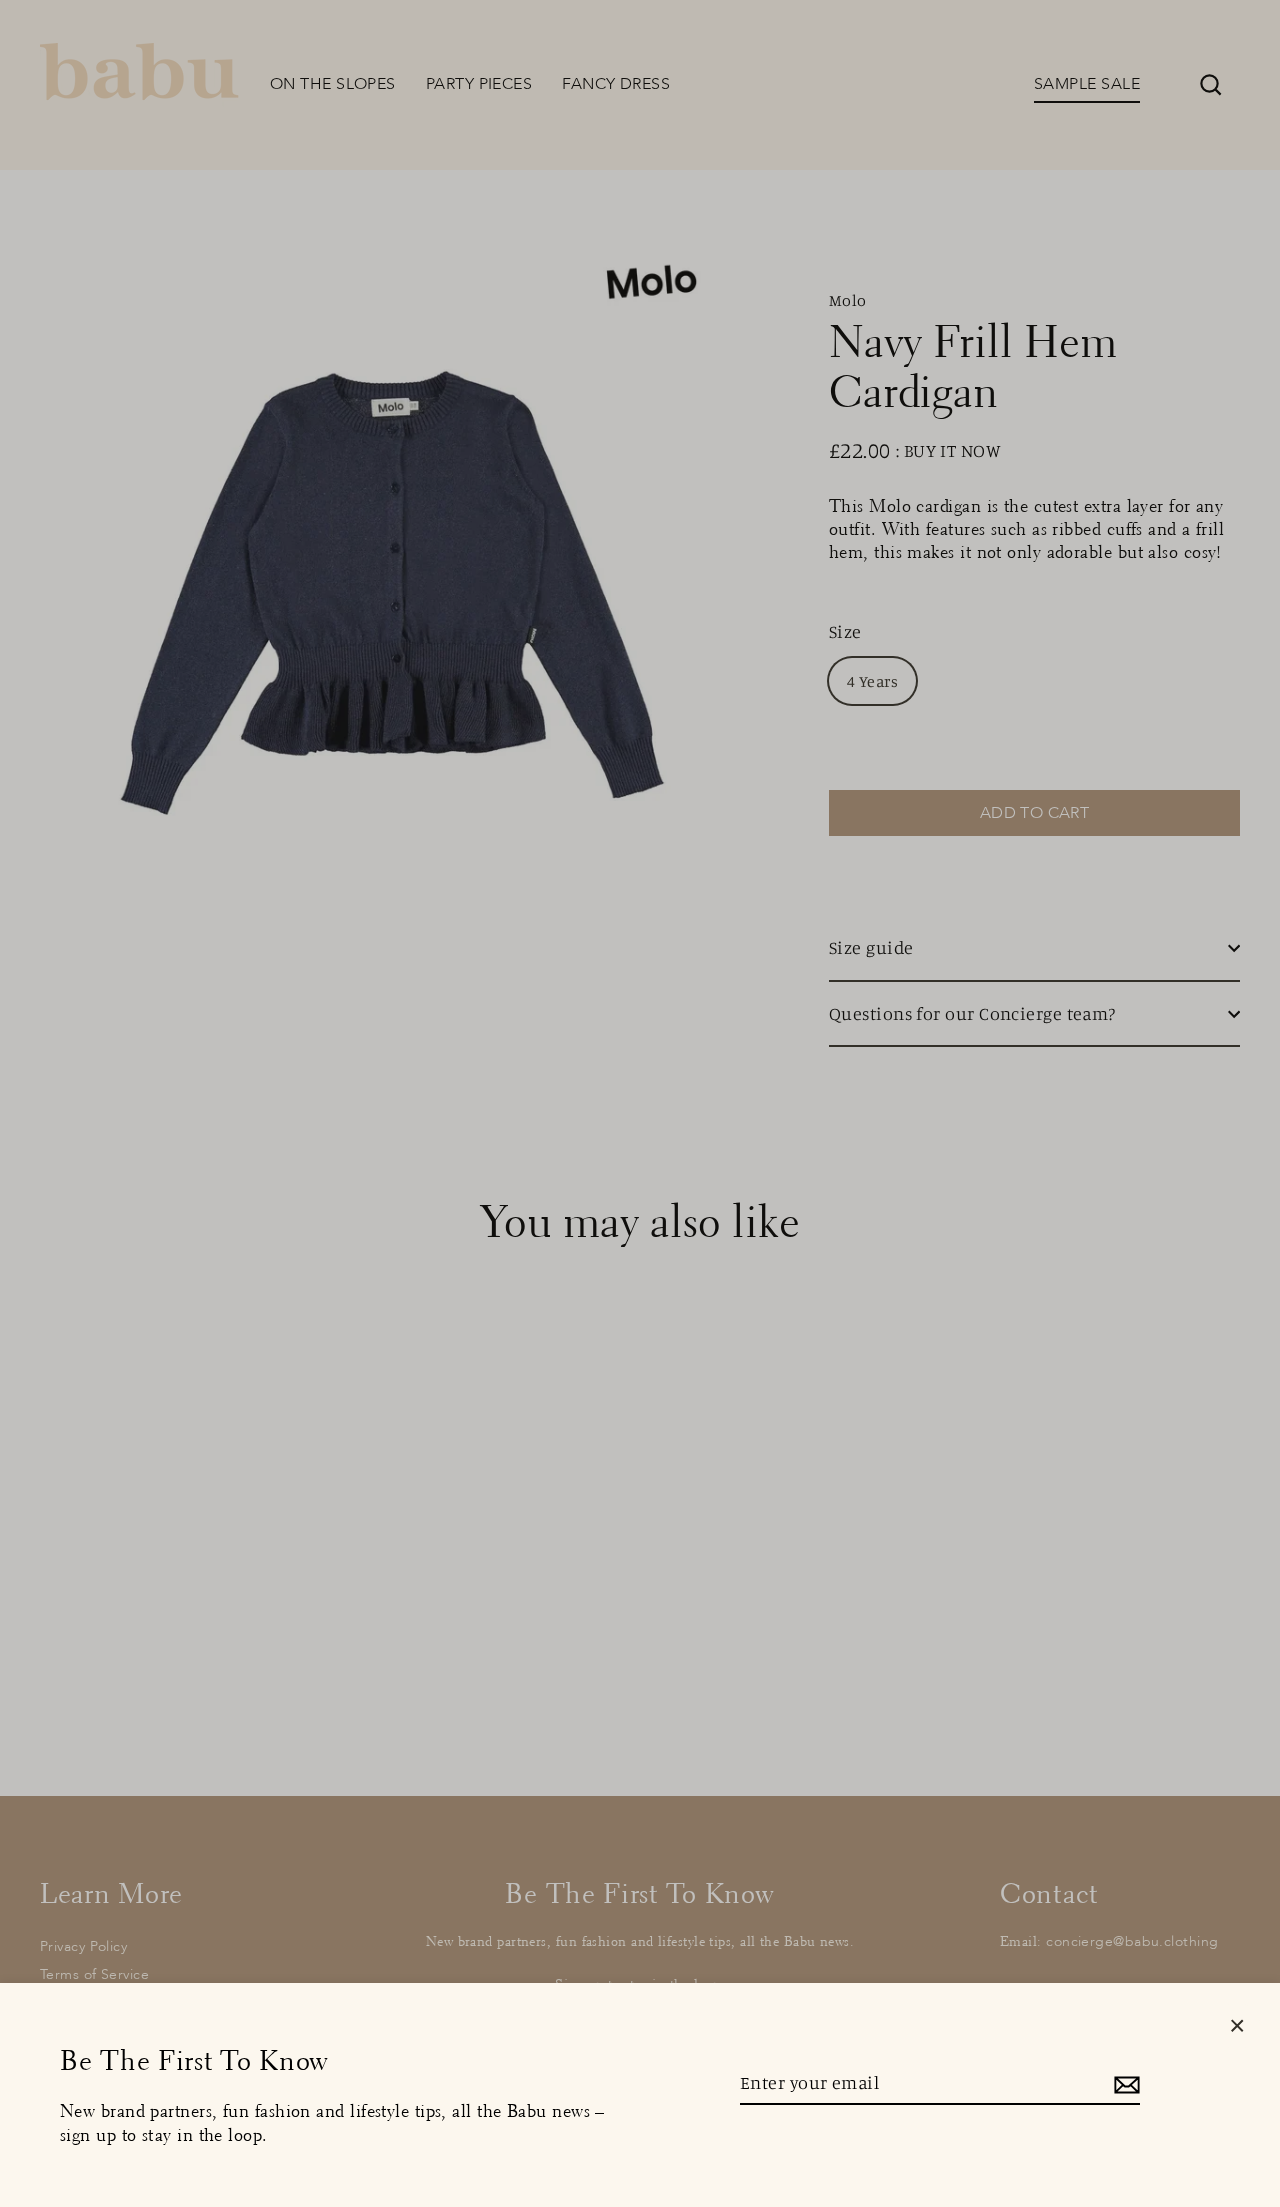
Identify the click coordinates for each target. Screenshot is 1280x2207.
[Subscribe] (1124, 2083)
